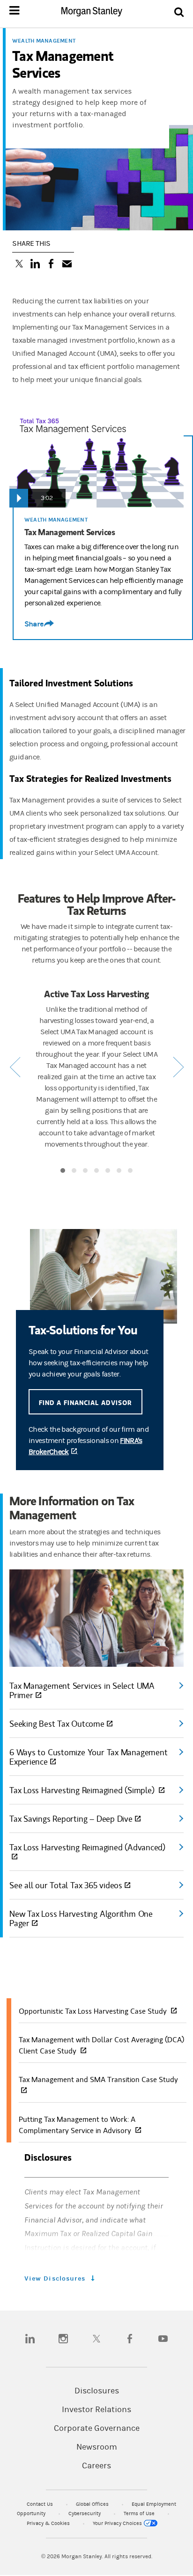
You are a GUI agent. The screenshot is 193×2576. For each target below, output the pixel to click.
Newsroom (97, 2447)
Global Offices (93, 2504)
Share (34, 624)
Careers (96, 2466)
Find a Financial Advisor (85, 1402)
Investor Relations (96, 2410)
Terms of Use (140, 2513)
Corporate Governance (97, 2429)
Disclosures (97, 2391)
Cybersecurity (85, 2513)
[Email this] (67, 265)
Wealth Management (44, 41)
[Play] (19, 498)
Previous (15, 1067)
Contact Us (41, 2504)
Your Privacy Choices (118, 2523)
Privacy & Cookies (49, 2523)
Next (178, 1067)
